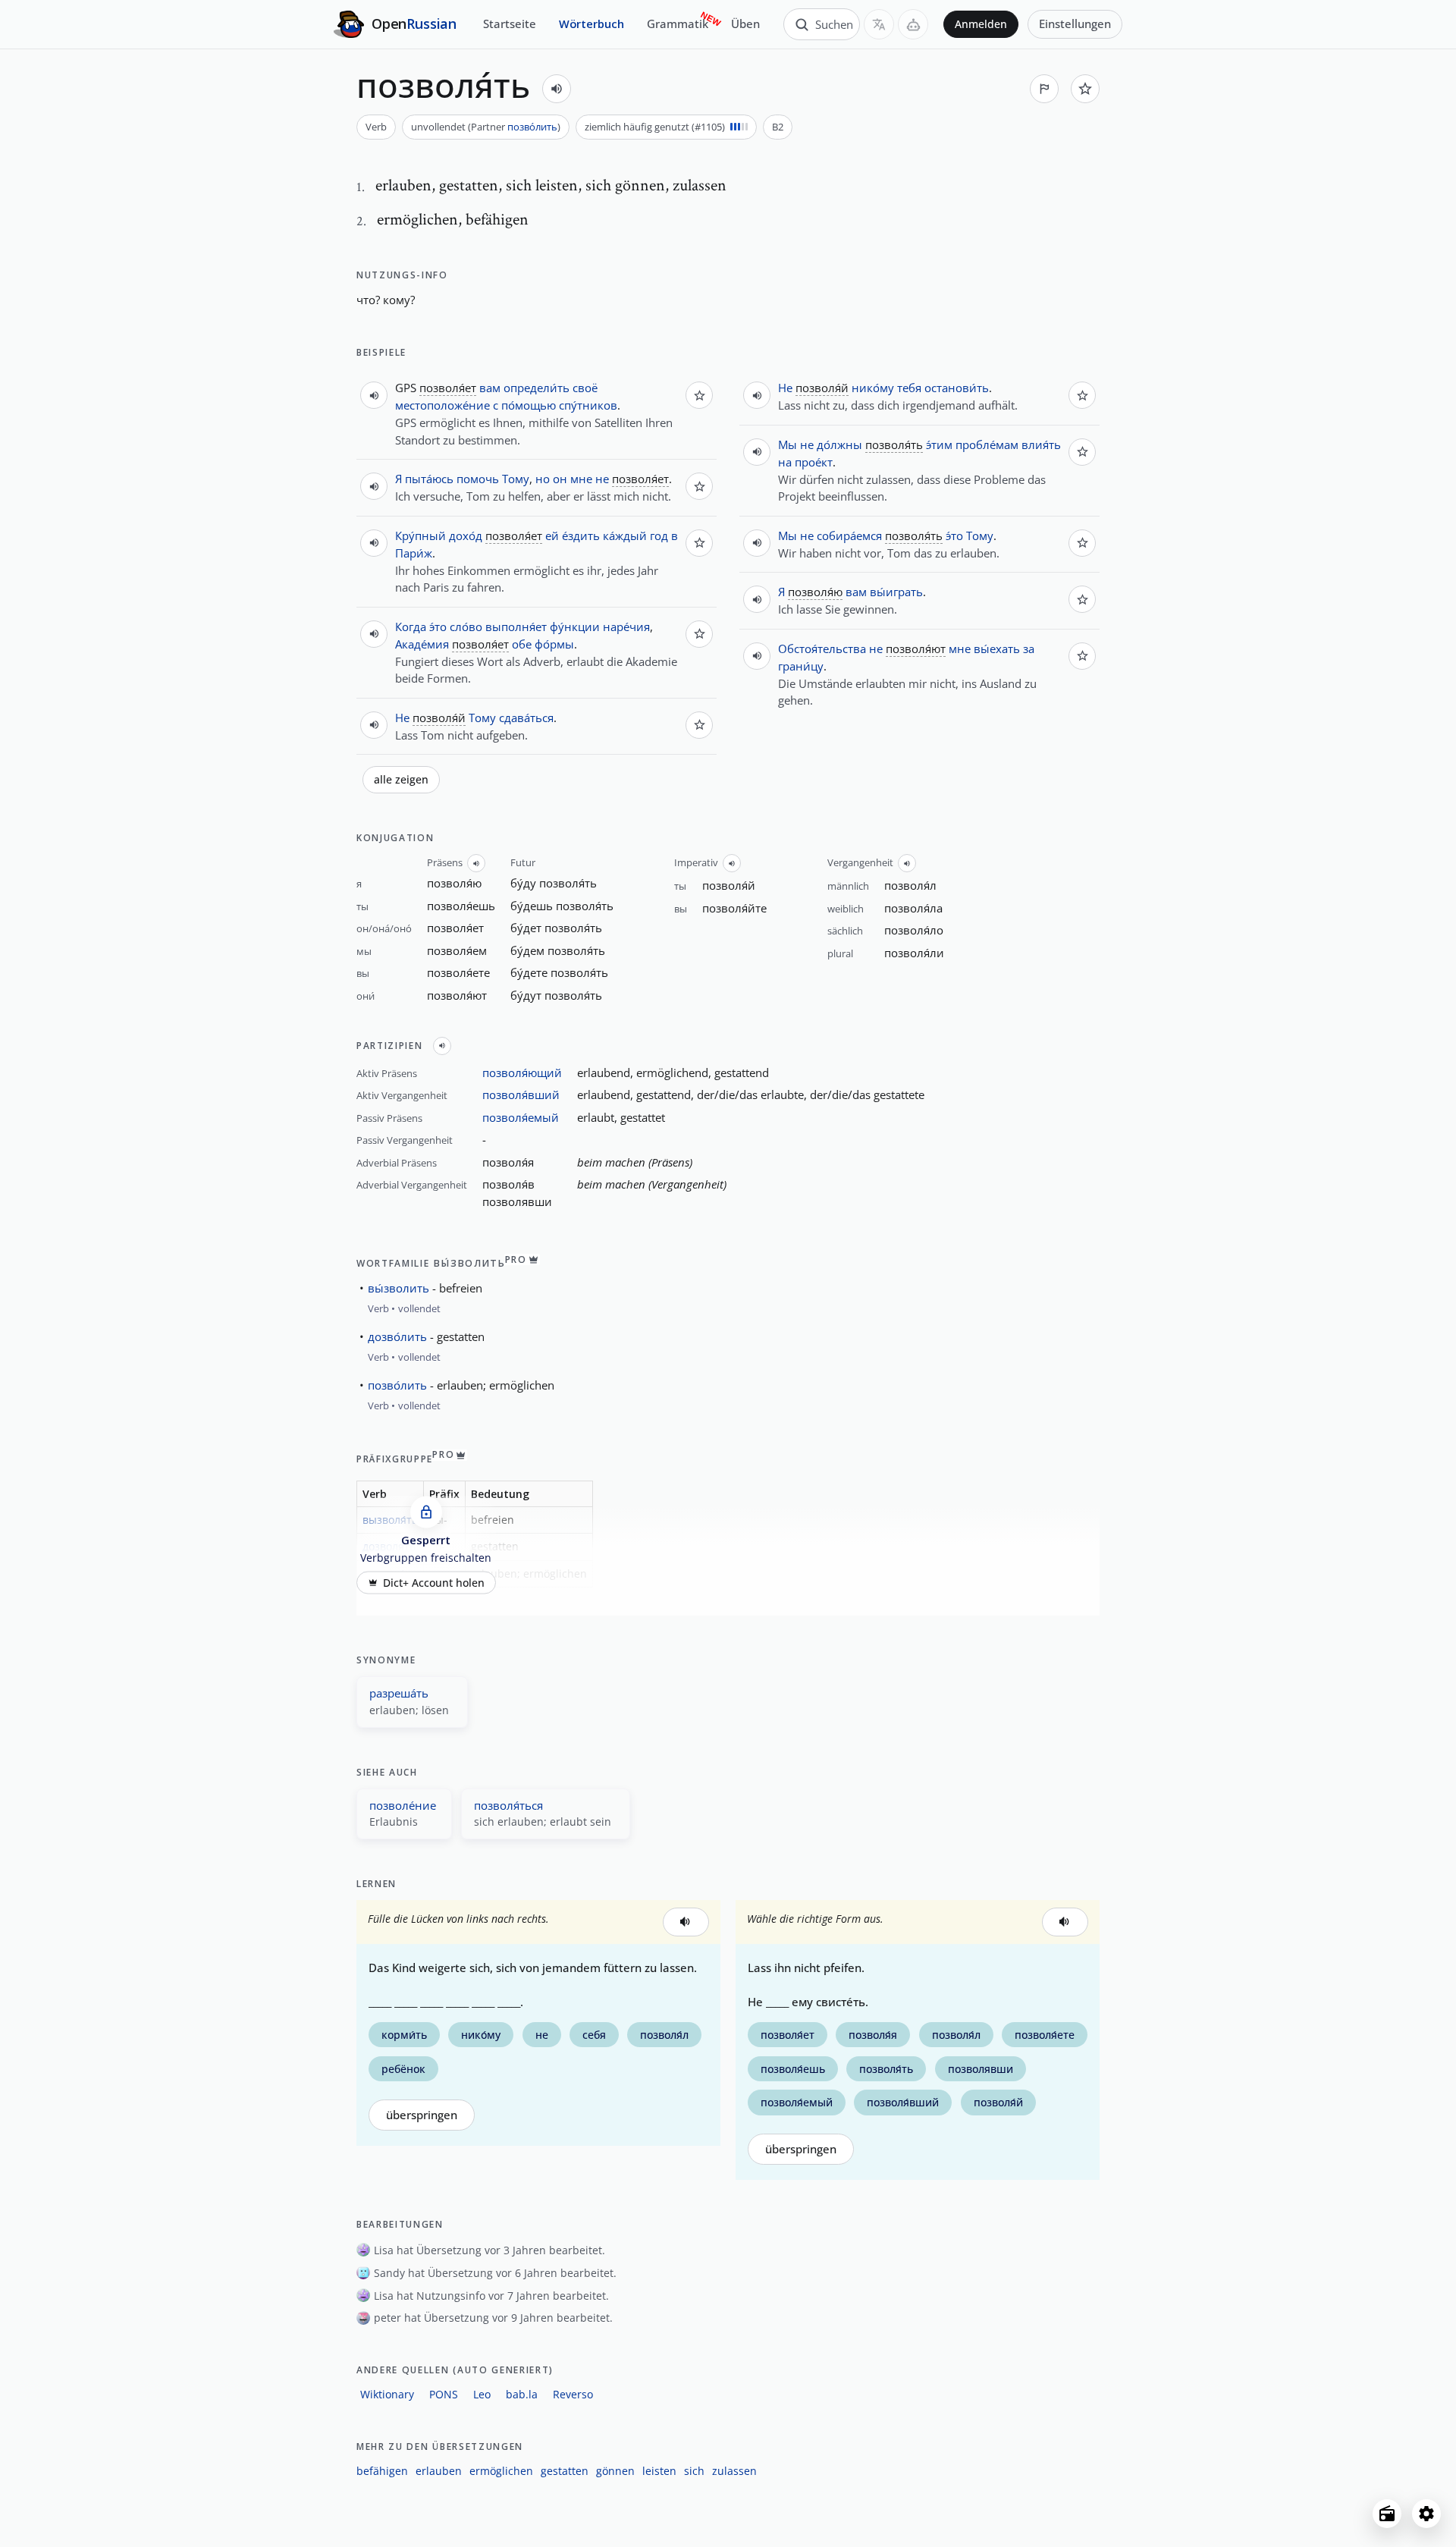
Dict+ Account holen (434, 1583)
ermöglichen (501, 2471)
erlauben (439, 2471)
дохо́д (466, 535)
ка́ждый (625, 535)
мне (581, 479)
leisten (659, 2471)
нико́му (873, 388)
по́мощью (529, 405)
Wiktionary (387, 2394)
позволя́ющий (522, 1073)
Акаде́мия (422, 644)
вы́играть (896, 592)
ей (552, 535)
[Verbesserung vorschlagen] (1044, 89)
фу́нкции (575, 627)
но (543, 479)
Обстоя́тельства (822, 649)
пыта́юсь (429, 479)
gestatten (565, 2471)
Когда (411, 627)
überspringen (422, 2115)
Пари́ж (414, 553)
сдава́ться (526, 718)
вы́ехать (997, 649)
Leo (482, 2394)
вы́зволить (399, 1288)
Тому (516, 479)
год (659, 535)
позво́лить (532, 127)
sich (694, 2471)
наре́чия (626, 627)
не (602, 479)
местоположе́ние (442, 405)
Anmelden (981, 24)
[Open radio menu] (1387, 2514)
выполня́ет (516, 627)
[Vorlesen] (557, 89)
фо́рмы (554, 644)
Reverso (573, 2394)
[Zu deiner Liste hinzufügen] (1085, 89)
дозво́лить (397, 1336)
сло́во (466, 627)
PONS (444, 2394)
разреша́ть (399, 1693)
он (560, 479)
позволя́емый (521, 1117)
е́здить (581, 535)
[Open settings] (1426, 2514)
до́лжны (839, 444)
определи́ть (537, 388)
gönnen (615, 2471)
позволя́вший (521, 1094)
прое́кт (814, 462)
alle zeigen (401, 780)
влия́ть (1041, 444)
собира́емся (849, 535)
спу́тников (588, 405)
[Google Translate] (879, 24)
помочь (478, 479)
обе (522, 644)
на (785, 462)
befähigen (382, 2471)
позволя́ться (508, 1805)
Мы (788, 444)
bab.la (522, 2394)
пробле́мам (987, 444)
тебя (909, 388)
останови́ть (957, 388)
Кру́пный (420, 535)
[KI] (913, 24)
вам (490, 388)
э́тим (939, 444)
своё (585, 388)
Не (402, 718)
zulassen (734, 2471)
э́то (438, 627)
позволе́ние (403, 1805)
